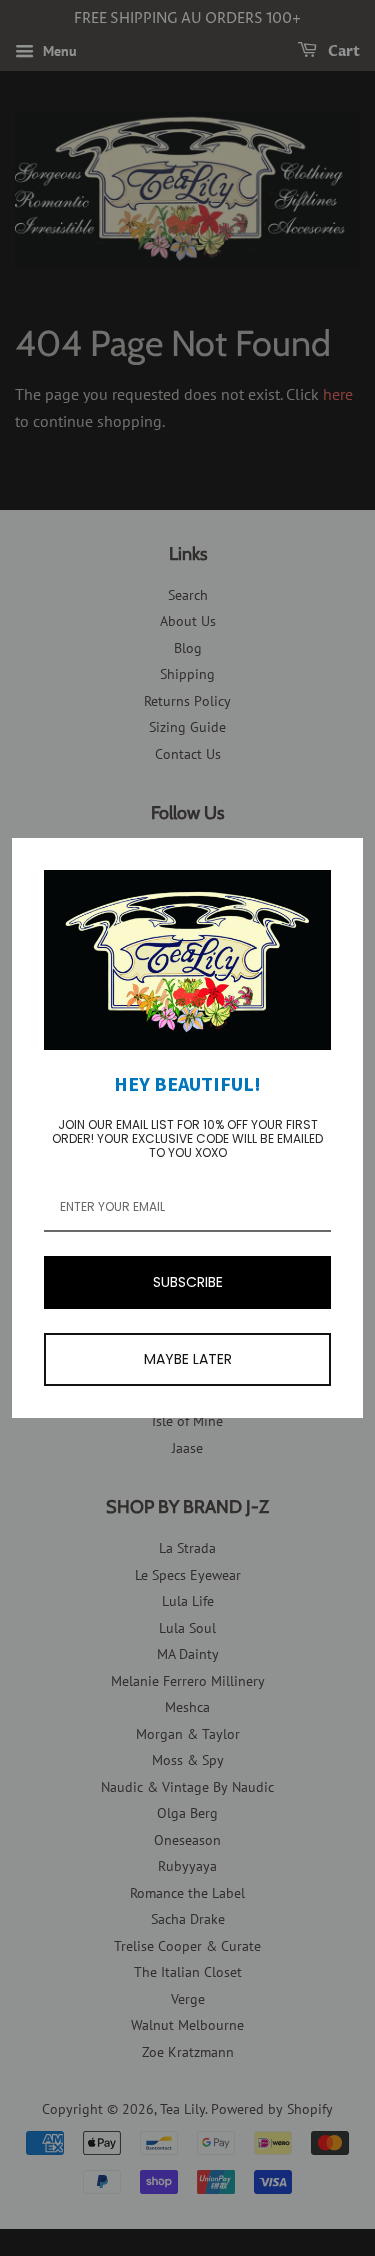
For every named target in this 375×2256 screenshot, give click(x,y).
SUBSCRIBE (188, 1282)
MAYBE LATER (188, 1359)
